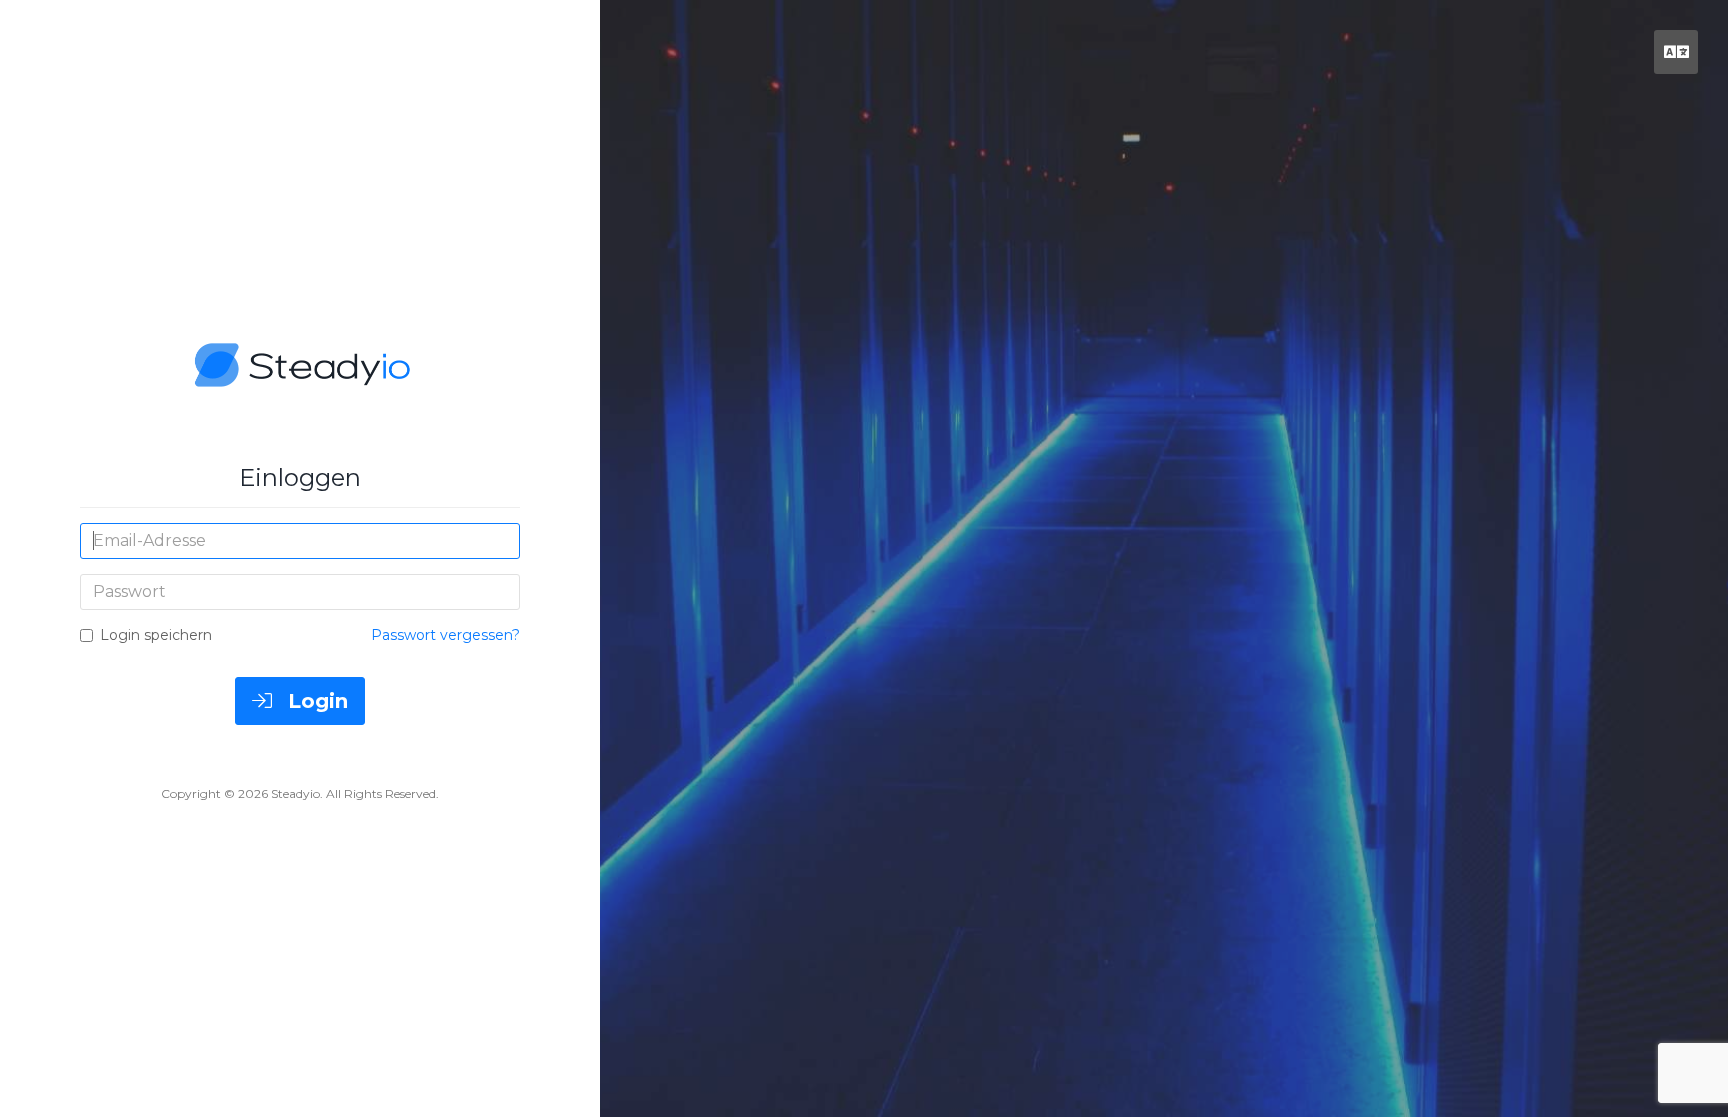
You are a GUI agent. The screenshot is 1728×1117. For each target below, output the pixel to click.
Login (315, 701)
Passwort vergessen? (445, 635)
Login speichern (156, 635)
